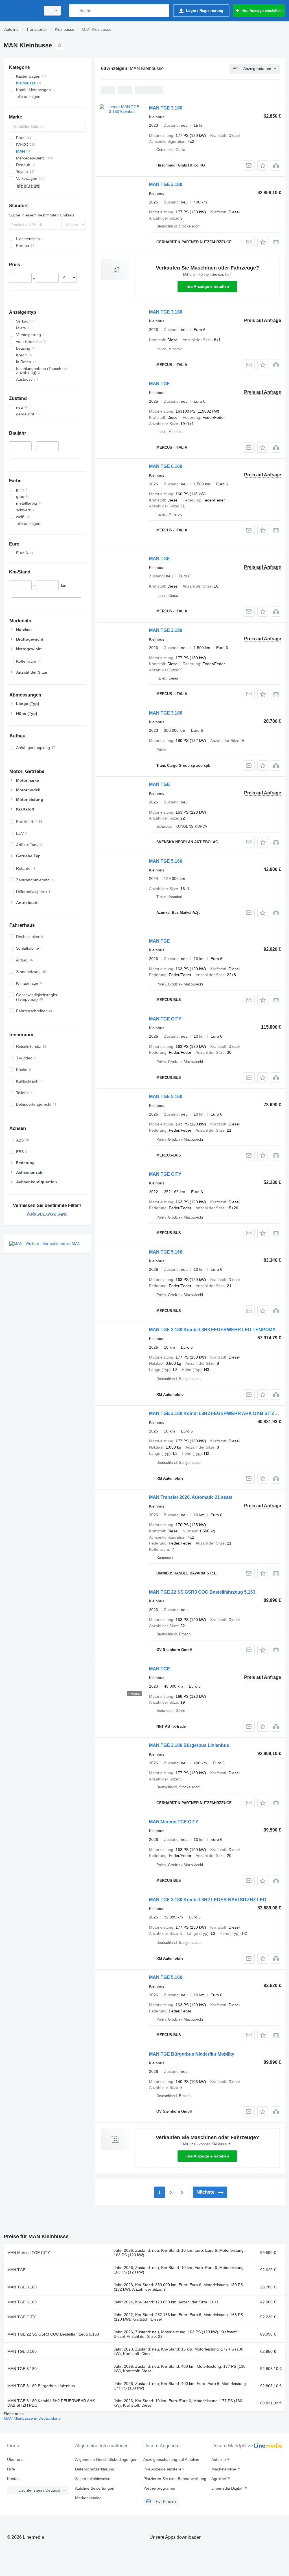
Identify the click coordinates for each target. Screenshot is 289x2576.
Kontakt (14, 2479)
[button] (263, 166)
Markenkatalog (88, 2498)
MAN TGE (159, 384)
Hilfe (11, 2469)
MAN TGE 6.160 (166, 466)
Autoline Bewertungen (95, 2488)
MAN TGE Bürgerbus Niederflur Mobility (192, 2054)
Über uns (15, 2459)
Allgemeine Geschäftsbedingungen (106, 2459)
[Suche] (75, 11)
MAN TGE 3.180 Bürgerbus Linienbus (189, 1745)
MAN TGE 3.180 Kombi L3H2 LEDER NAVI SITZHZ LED (208, 1900)
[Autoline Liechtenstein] (21, 11)
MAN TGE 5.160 (166, 861)
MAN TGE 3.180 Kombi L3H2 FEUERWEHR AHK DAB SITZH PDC (219, 1413)
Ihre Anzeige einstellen (207, 286)
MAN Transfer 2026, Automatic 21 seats (191, 1497)
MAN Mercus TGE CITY (174, 1822)
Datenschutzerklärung (95, 2469)
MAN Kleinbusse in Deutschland (32, 2418)
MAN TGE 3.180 (166, 108)
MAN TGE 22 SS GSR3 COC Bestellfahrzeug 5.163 (202, 1592)
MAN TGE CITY (165, 1019)
